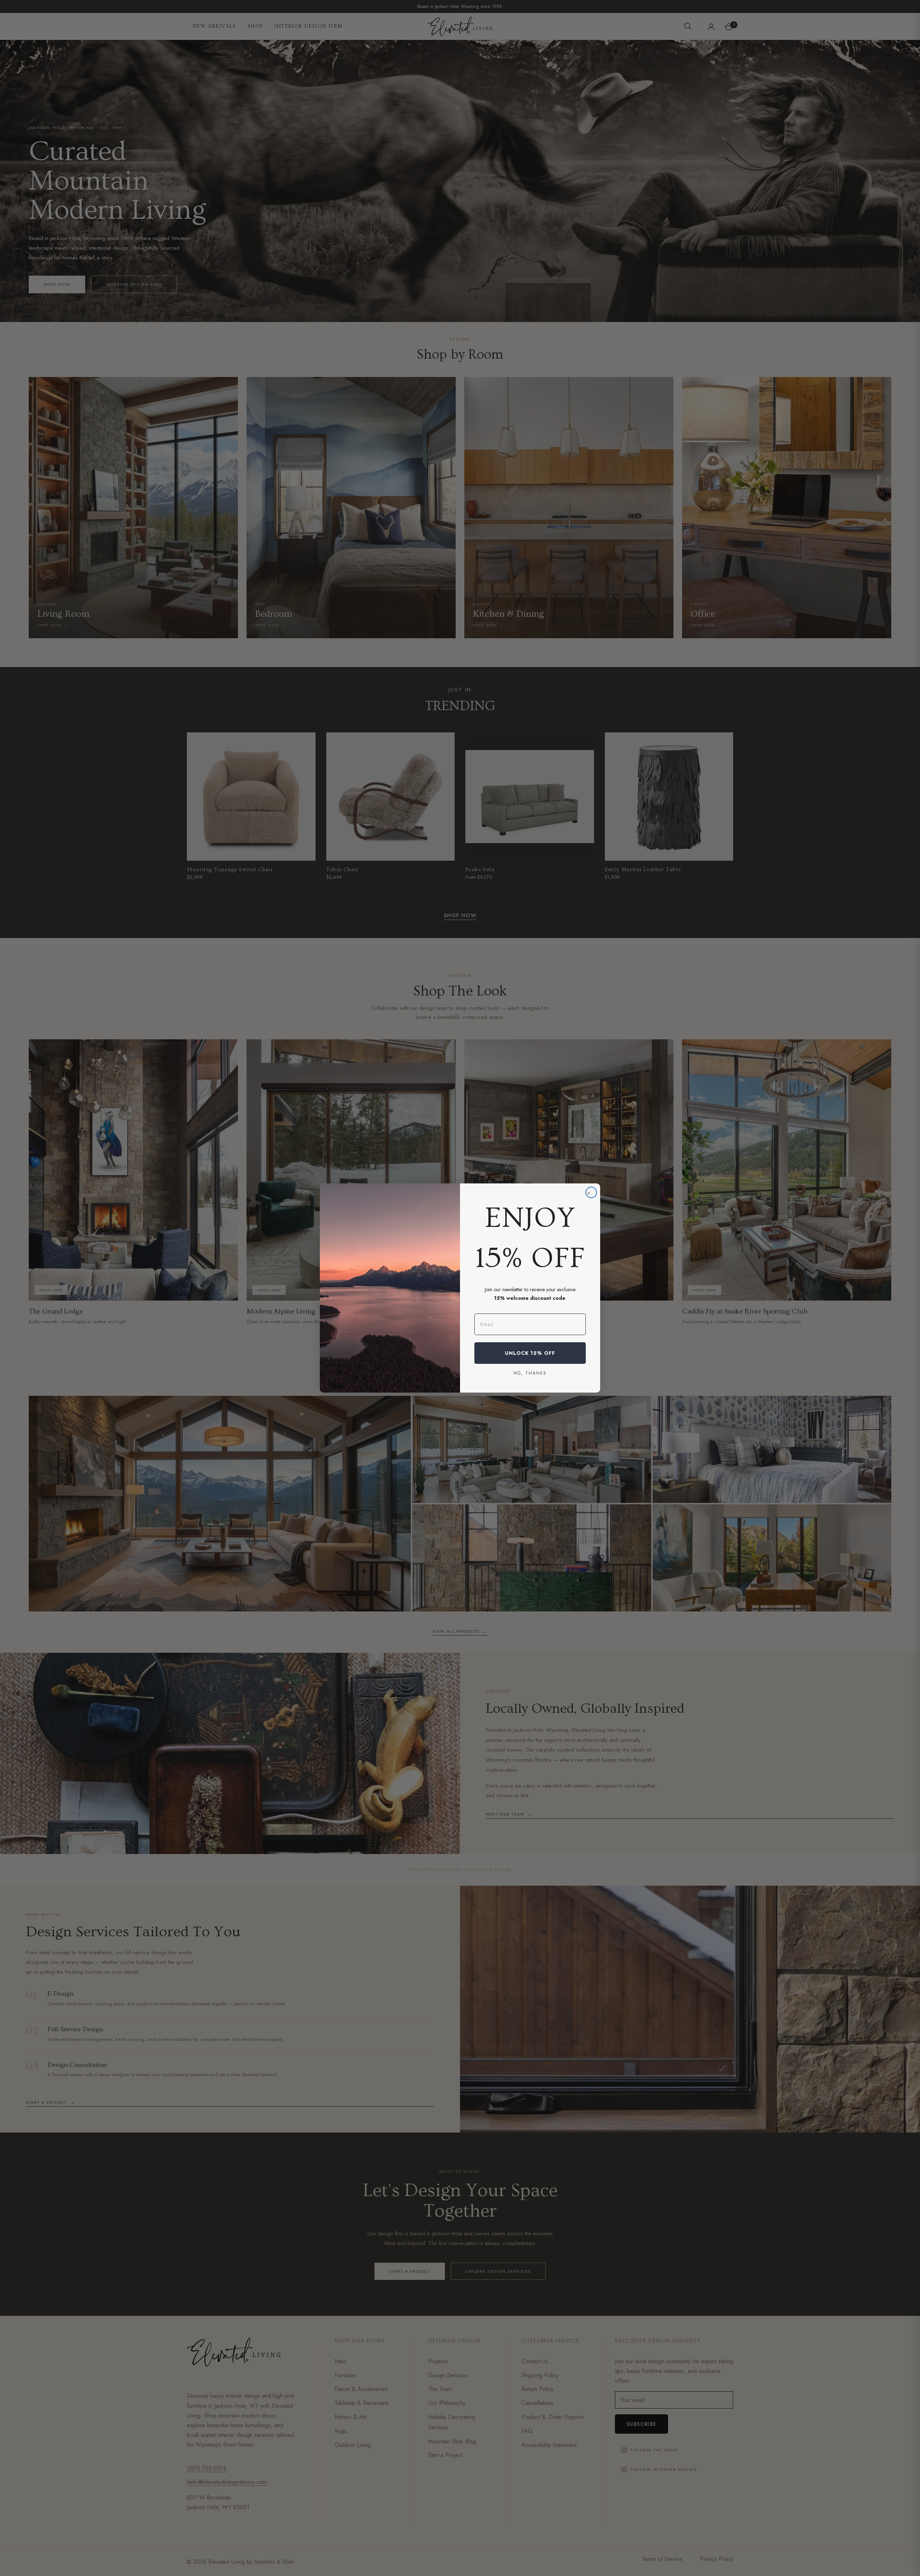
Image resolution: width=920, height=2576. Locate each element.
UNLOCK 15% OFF (530, 1353)
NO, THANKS (530, 1373)
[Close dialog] (591, 1192)
